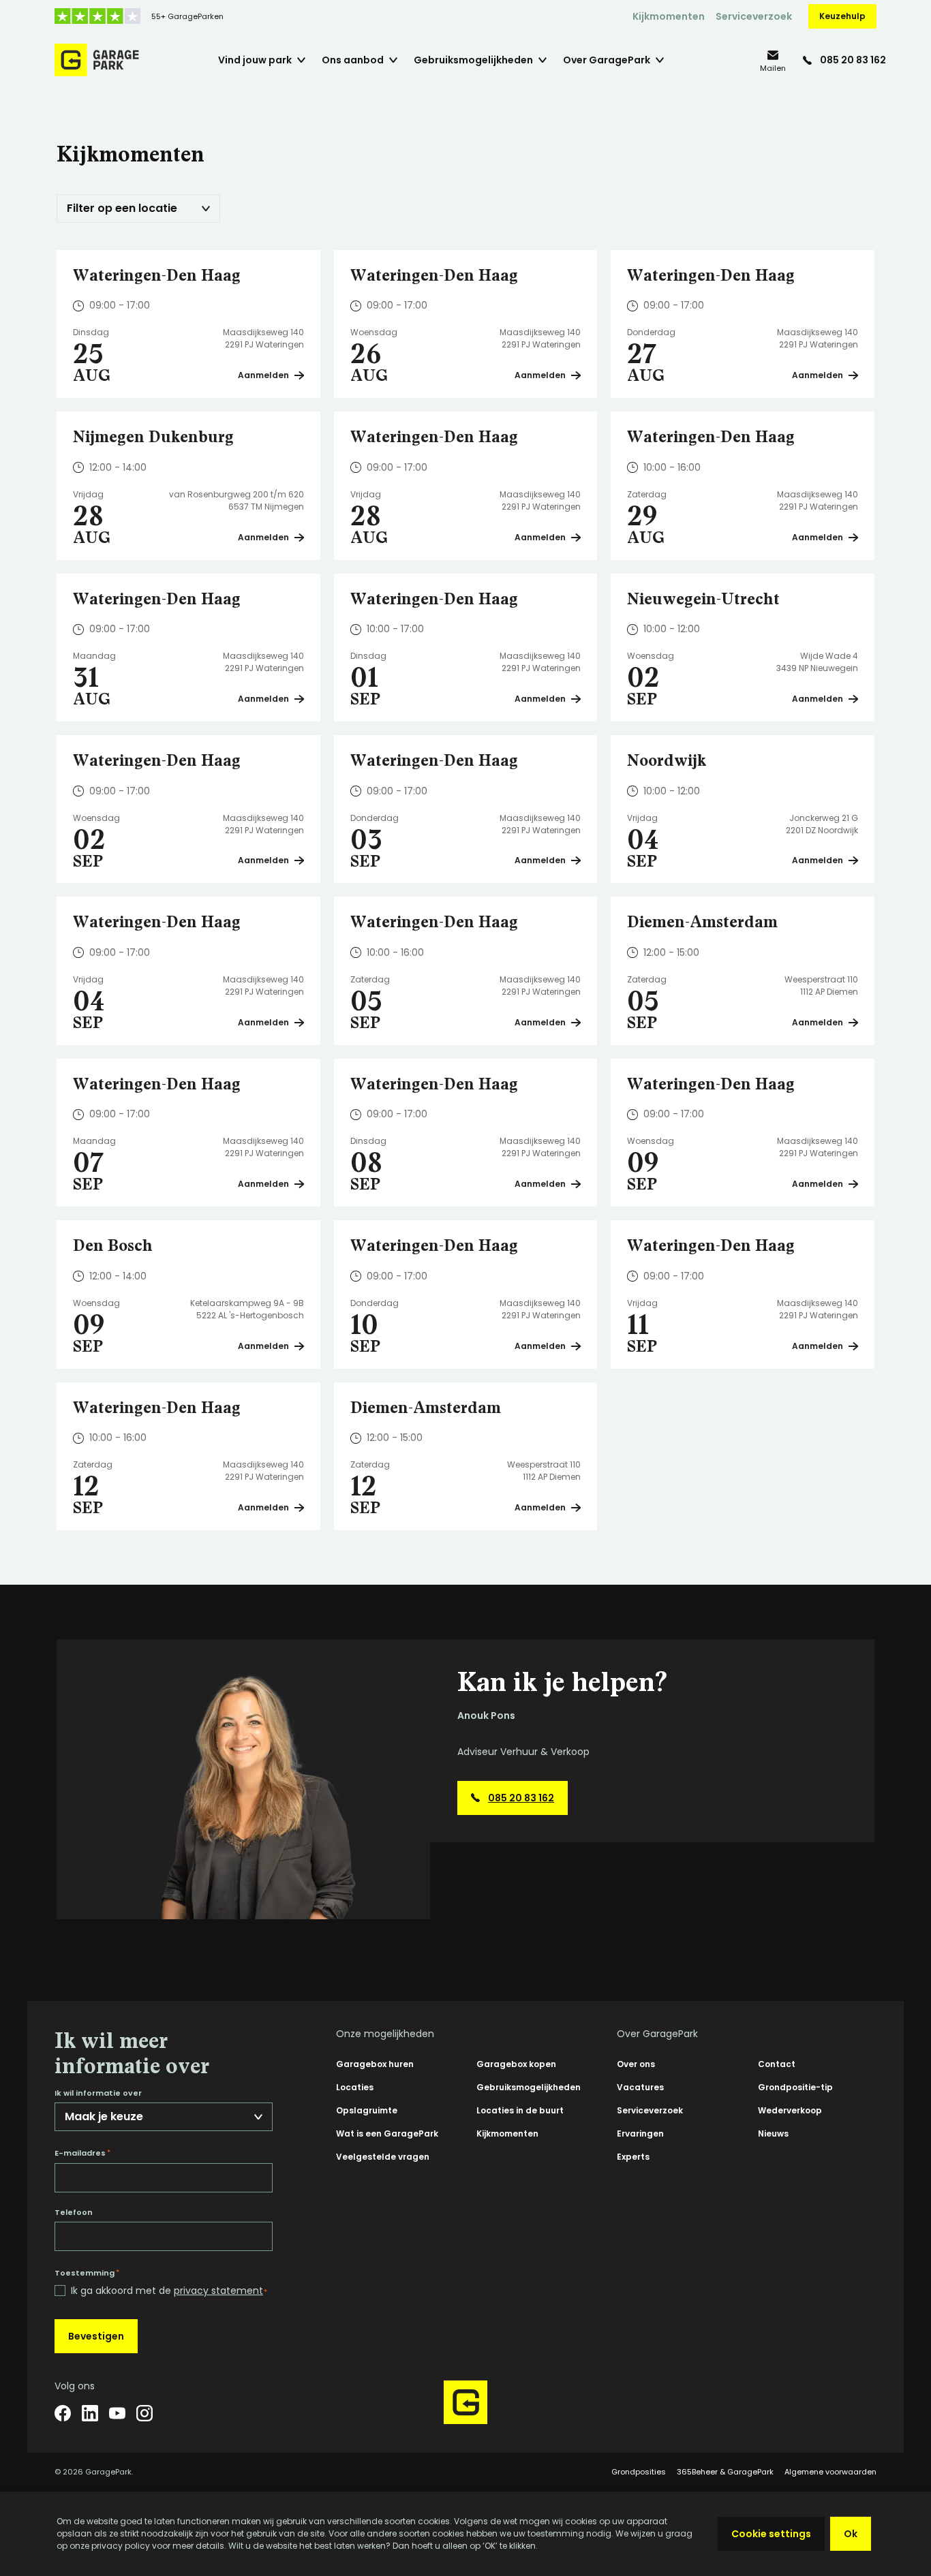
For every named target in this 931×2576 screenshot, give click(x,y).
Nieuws (773, 2133)
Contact (777, 2064)
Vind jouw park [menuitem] (255, 60)
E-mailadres (82, 2153)
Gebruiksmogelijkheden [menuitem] (473, 60)
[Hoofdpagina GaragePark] (97, 60)
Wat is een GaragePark (387, 2133)
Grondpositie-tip (795, 2087)
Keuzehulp (842, 16)
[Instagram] (144, 2413)
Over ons (636, 2064)
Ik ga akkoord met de (169, 2291)
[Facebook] (63, 2413)
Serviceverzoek (754, 16)
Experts (633, 2157)
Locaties (355, 2087)
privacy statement (218, 2291)
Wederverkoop (790, 2110)
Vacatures (640, 2087)
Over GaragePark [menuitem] (607, 60)
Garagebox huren (375, 2064)
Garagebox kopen (516, 2064)
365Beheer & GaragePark (725, 2472)
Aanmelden (263, 375)
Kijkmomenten (669, 16)
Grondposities (639, 2472)
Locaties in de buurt (520, 2110)
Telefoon (74, 2213)
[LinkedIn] (90, 2413)
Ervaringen (640, 2133)
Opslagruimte (367, 2110)
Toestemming (87, 2273)
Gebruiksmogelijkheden (529, 2087)
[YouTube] (117, 2413)
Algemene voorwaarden (830, 2472)
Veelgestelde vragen (383, 2157)
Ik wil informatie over (98, 2093)
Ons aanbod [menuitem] (353, 60)
